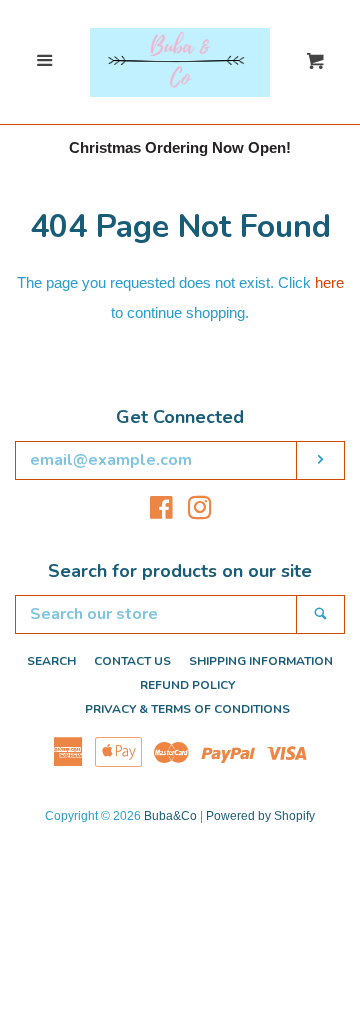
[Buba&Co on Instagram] (200, 511)
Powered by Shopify (260, 816)
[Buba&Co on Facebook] (161, 511)
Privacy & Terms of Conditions (187, 709)
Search (51, 661)
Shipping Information (261, 661)
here (329, 282)
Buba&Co (170, 816)
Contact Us (132, 661)
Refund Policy (187, 685)
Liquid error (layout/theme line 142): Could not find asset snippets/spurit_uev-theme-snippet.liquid (180, 33)
